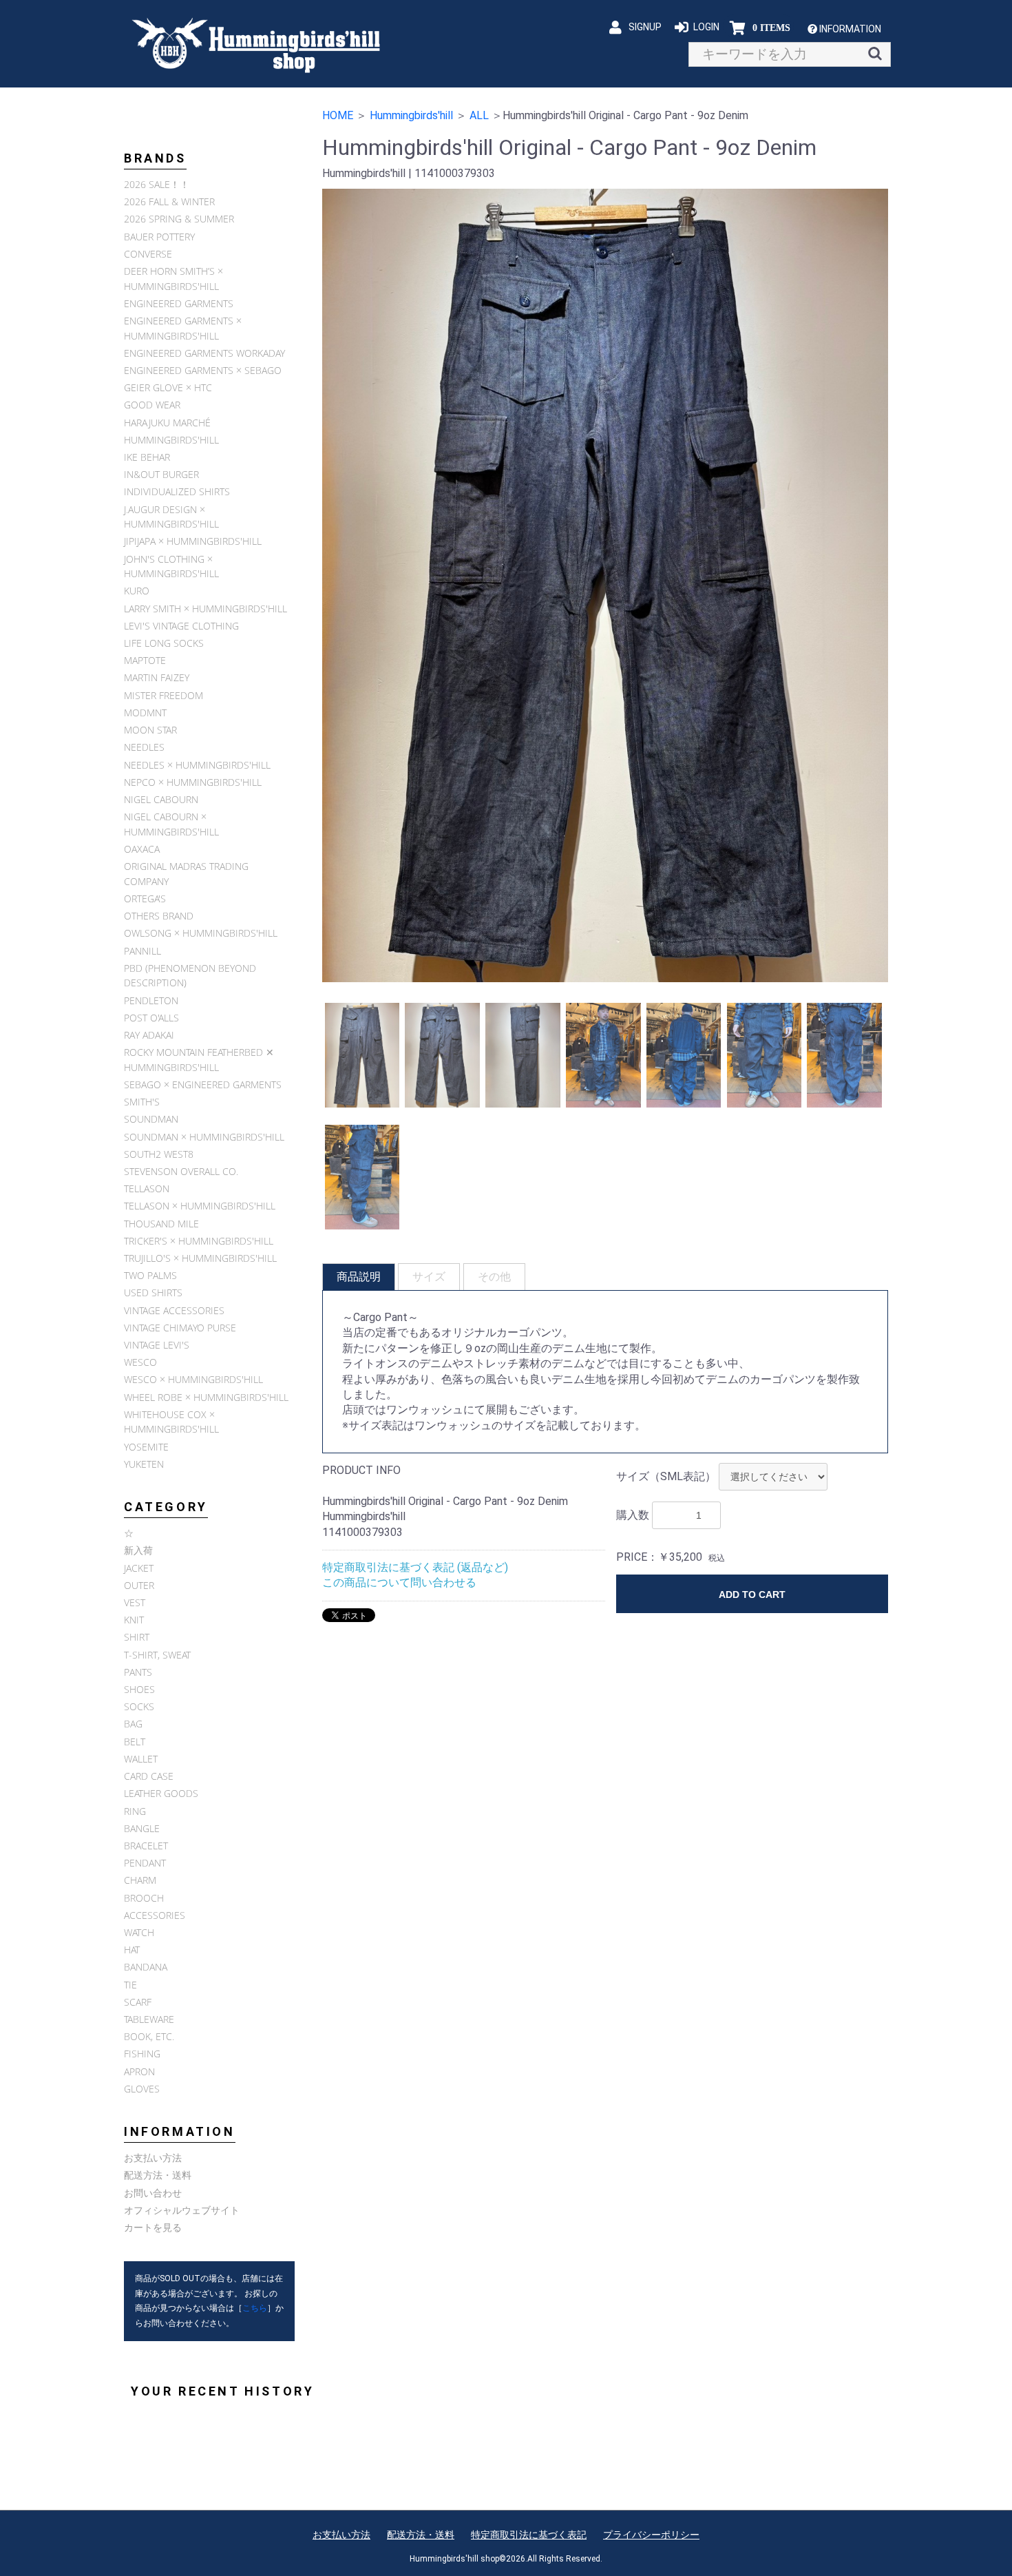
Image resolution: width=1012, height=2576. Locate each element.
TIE (130, 1985)
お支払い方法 (153, 2158)
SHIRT (137, 1637)
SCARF (138, 2002)
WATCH (139, 1932)
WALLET (141, 1759)
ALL (479, 115)
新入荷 (138, 1550)
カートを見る (153, 2227)
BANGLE (142, 1828)
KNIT (134, 1620)
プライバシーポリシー (651, 2535)
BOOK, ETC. (149, 2036)
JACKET (139, 1568)
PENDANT (145, 1863)
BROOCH (144, 1898)
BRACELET (146, 1846)
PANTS (138, 1672)
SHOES (139, 1689)
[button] (850, 29)
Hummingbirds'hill (411, 115)
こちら (255, 2308)
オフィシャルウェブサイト (182, 2210)
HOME (338, 115)
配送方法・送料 (158, 2175)
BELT (135, 1742)
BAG (133, 1724)
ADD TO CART (752, 1595)
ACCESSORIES (155, 1915)
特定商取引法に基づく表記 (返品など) (415, 1567)
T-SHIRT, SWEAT (157, 1655)
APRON (139, 2071)
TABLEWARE (149, 2019)
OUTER (139, 1585)
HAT (132, 1950)
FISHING (142, 2054)
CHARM (140, 1880)
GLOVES (142, 2089)
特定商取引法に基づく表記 (529, 2535)
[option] (605, 585)
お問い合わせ (153, 2193)
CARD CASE (149, 1776)
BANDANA (146, 1967)
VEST (135, 1602)
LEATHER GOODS (161, 1793)
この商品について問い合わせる (399, 1582)
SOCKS (139, 1706)
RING (135, 1811)
